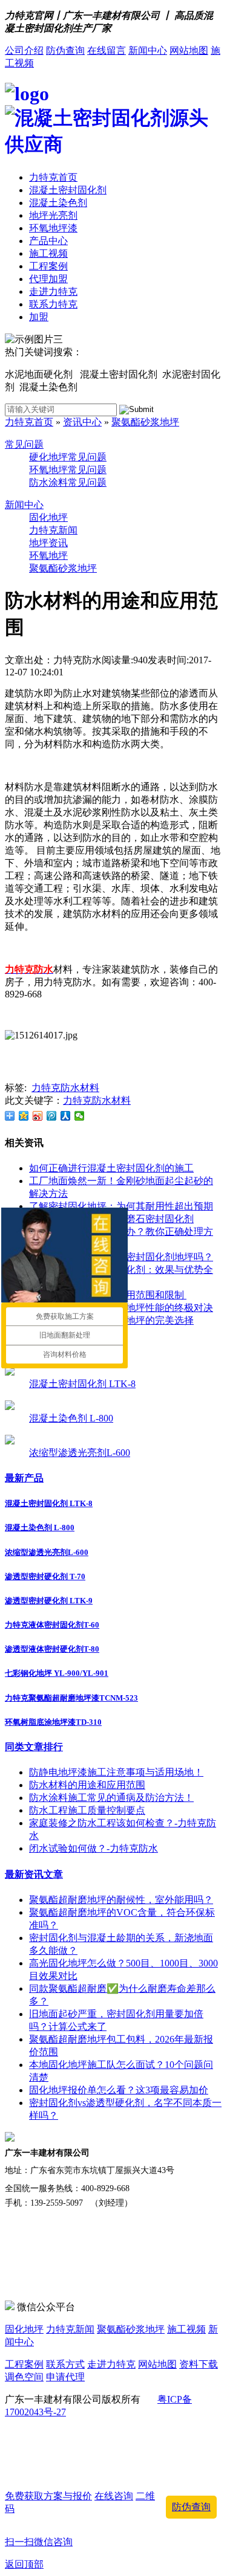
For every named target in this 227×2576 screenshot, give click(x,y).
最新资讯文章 (34, 1874)
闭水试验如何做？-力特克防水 (94, 1848)
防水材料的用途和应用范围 (87, 1785)
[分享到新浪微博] (38, 1116)
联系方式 (65, 2364)
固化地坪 (48, 517)
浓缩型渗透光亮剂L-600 (80, 1453)
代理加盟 (48, 279)
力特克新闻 (53, 530)
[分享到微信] (80, 1116)
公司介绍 (24, 50)
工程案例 (48, 266)
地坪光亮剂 (53, 215)
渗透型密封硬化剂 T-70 (45, 1576)
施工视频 (48, 253)
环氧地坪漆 (53, 228)
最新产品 (24, 1478)
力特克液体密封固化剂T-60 (52, 1625)
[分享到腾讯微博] (52, 1116)
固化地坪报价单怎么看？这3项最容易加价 (119, 2090)
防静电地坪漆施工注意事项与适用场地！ (116, 1772)
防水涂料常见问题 (68, 482)
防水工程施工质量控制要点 (87, 1810)
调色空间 (24, 2377)
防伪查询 (65, 50)
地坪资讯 (48, 543)
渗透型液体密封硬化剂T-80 (52, 1649)
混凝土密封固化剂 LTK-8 (82, 1384)
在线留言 (107, 50)
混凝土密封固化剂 (68, 190)
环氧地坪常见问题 (68, 470)
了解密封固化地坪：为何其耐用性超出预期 (121, 1206)
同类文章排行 (34, 1747)
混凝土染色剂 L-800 (71, 1418)
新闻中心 (148, 50)
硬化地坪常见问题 (68, 457)
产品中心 (48, 241)
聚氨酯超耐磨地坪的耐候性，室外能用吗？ (121, 1900)
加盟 (39, 317)
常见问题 (24, 444)
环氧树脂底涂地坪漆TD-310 (53, 1722)
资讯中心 (82, 422)
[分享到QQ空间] (24, 1116)
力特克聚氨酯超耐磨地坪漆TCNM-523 (71, 1698)
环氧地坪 (48, 555)
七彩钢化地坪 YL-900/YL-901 (57, 1673)
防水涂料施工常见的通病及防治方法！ (111, 1798)
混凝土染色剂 (58, 203)
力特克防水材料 (65, 1088)
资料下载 (199, 2364)
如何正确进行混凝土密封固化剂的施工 (111, 1168)
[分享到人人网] (66, 1116)
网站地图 (189, 50)
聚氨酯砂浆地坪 (145, 422)
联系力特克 (53, 304)
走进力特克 (53, 291)
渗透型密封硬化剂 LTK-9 (49, 1601)
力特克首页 (53, 177)
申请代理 (65, 2377)
